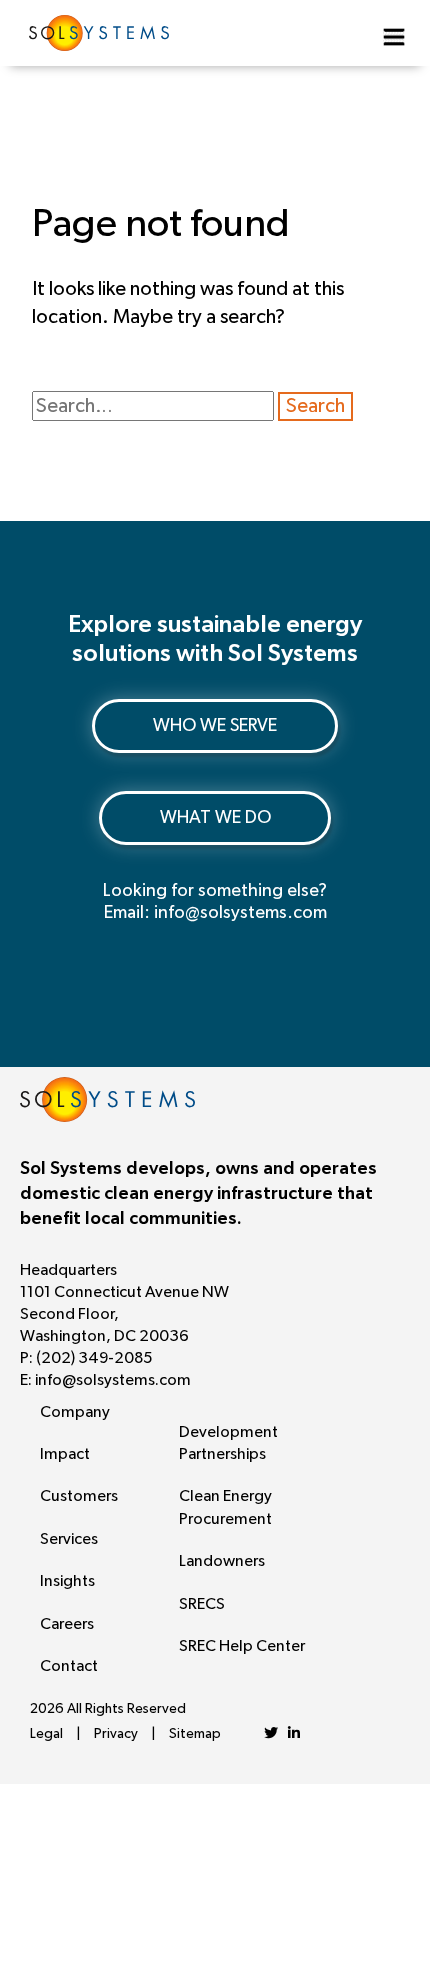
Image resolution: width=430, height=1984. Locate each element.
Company (75, 1412)
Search (315, 406)
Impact (65, 1454)
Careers (67, 1624)
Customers (79, 1496)
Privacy (116, 1734)
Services (69, 1539)
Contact (69, 1666)
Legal (46, 1734)
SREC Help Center (242, 1646)
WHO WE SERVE (215, 726)
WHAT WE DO (215, 818)
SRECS (202, 1604)
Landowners (222, 1561)
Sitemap (195, 1734)
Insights (67, 1581)
